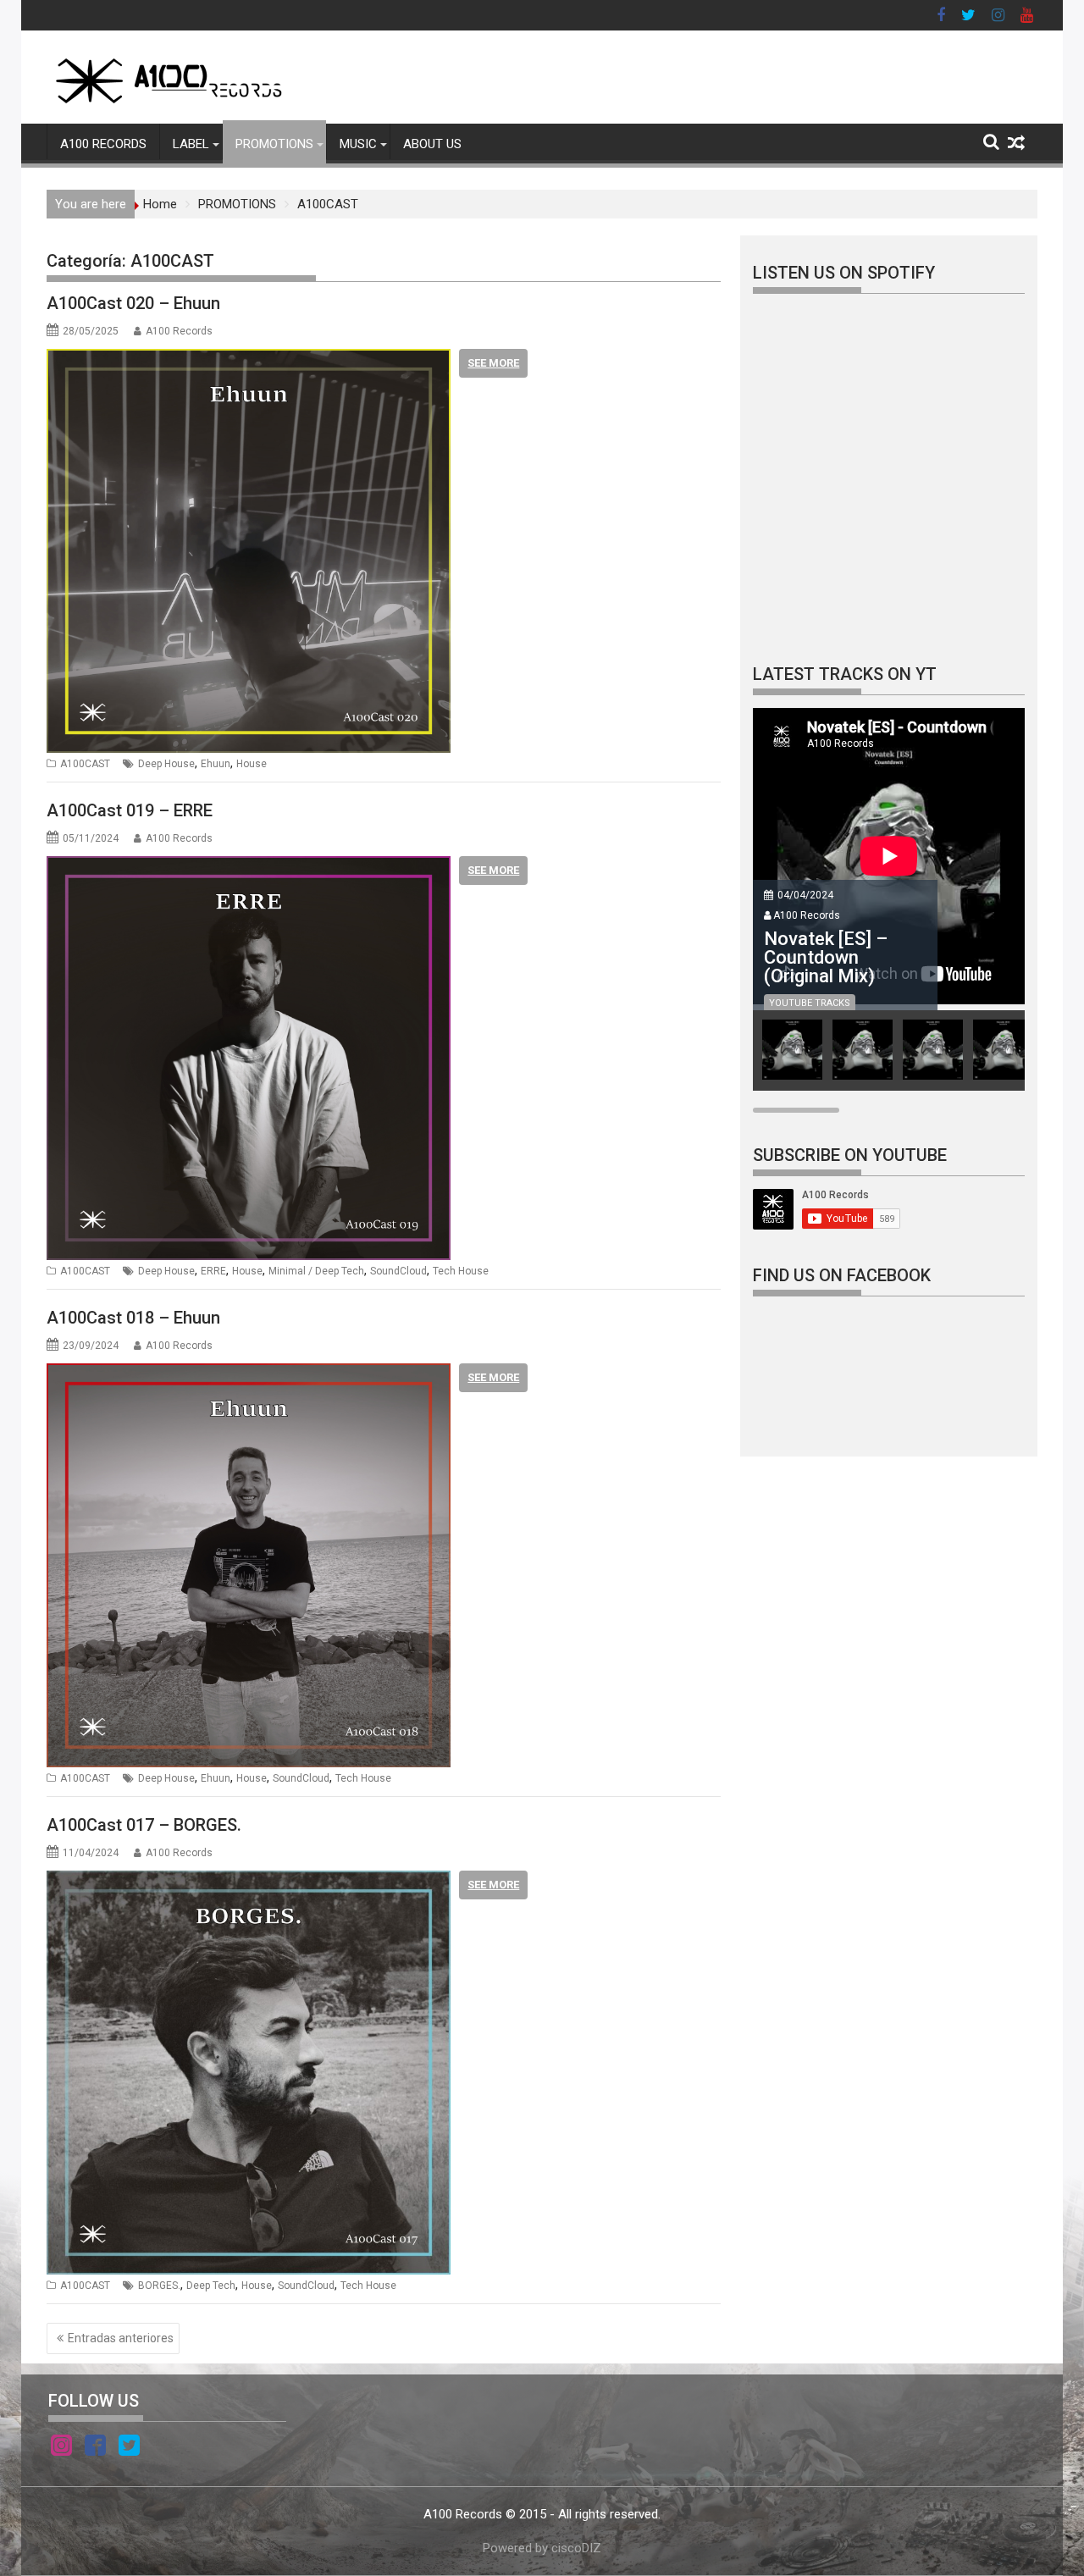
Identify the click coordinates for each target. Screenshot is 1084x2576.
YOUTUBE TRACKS (810, 1003)
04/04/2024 (805, 895)
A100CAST (85, 764)
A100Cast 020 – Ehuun (133, 303)
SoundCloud (398, 1271)
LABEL (191, 144)
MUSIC (358, 144)
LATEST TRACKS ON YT (845, 674)
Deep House (166, 764)
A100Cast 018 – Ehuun (133, 1318)
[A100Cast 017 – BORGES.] (249, 1881)
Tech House (461, 1271)
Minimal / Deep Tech (316, 1271)
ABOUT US (432, 144)
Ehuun (216, 764)
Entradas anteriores (121, 2338)
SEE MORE (493, 363)
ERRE (213, 1271)
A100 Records (179, 331)
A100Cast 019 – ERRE (130, 810)
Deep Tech (211, 2286)
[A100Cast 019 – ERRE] (249, 866)
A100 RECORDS (103, 144)
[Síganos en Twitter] (129, 2448)
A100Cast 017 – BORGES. (144, 1825)
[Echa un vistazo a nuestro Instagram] (61, 2448)
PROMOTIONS (274, 144)
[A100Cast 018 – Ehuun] (249, 1374)
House (252, 764)
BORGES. (159, 2286)
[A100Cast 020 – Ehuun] (249, 359)
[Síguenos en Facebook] (95, 2448)
